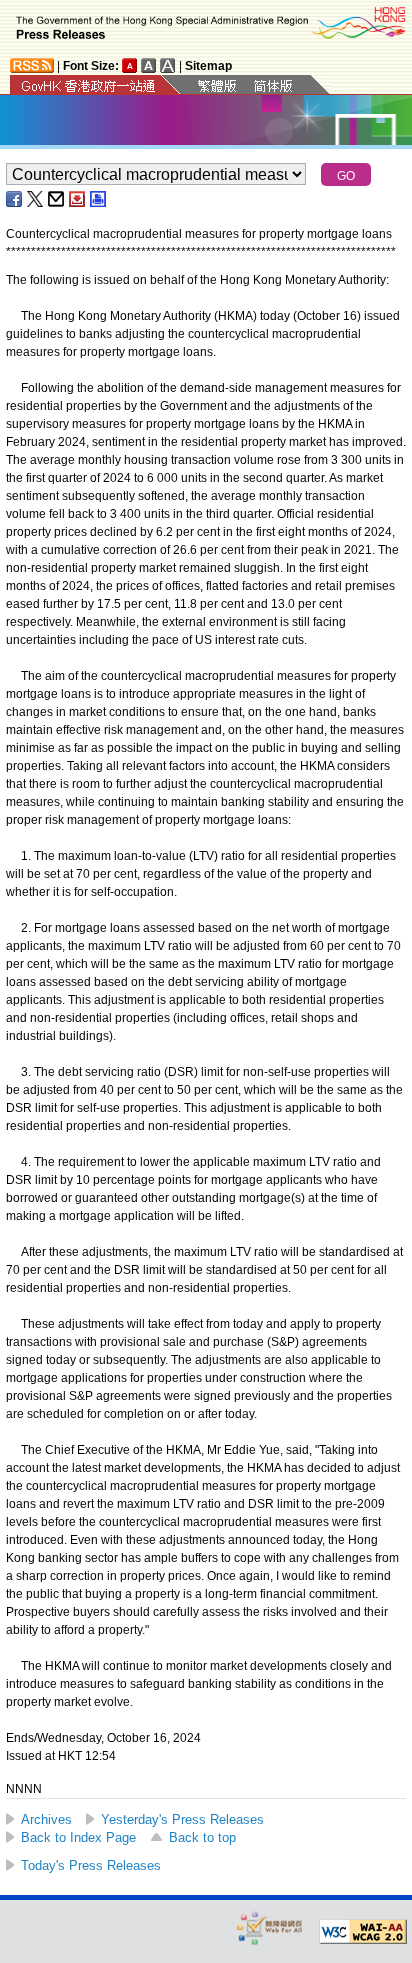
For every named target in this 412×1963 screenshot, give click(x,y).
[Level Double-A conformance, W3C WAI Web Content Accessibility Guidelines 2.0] (363, 1932)
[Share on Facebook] (15, 199)
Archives (46, 1819)
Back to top (202, 1837)
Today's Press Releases (91, 1865)
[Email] (57, 199)
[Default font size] (130, 65)
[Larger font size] (149, 65)
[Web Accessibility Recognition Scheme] (270, 1927)
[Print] (99, 199)
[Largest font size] (168, 65)
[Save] (78, 199)
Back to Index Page (78, 1837)
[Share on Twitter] (36, 199)
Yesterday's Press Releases (182, 1819)
